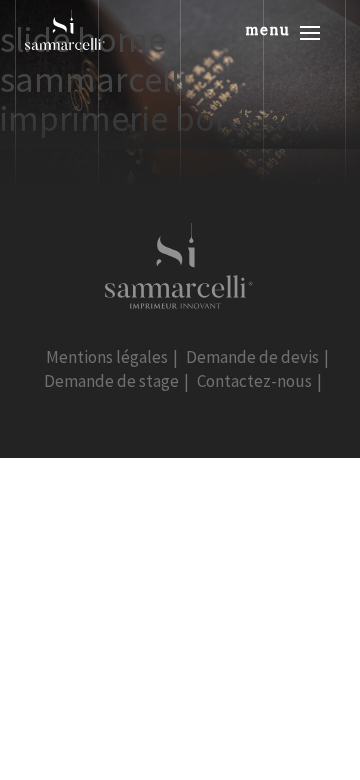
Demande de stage (111, 381)
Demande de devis (252, 357)
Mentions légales (107, 357)
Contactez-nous (254, 381)
